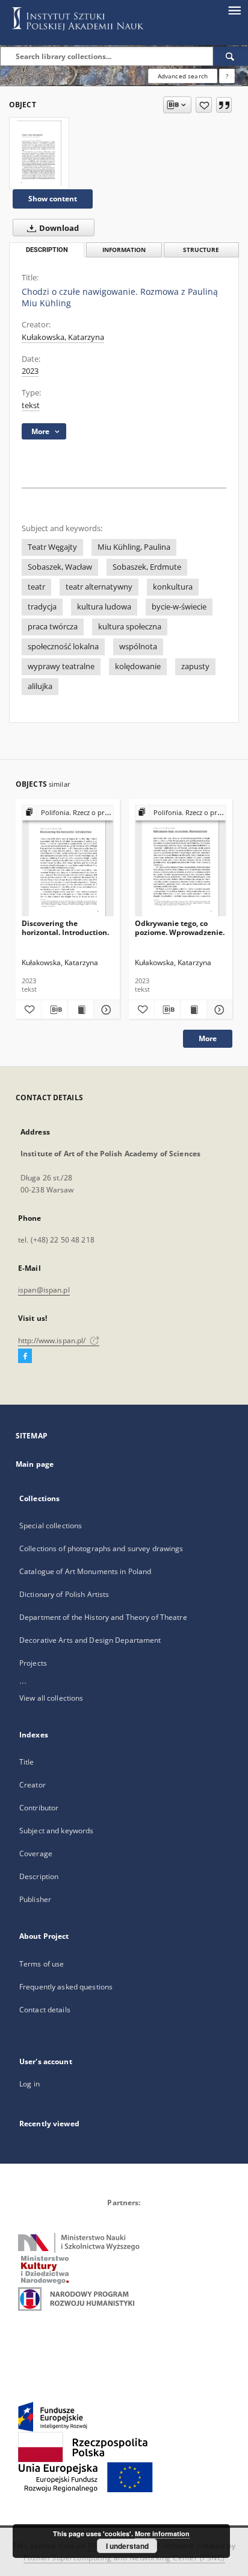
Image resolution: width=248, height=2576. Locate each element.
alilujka (40, 686)
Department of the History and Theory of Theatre (103, 1617)
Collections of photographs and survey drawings (101, 1548)
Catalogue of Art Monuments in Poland (85, 1571)
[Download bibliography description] (54, 1010)
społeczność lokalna (63, 647)
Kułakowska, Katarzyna (63, 337)
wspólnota (138, 647)
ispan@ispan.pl (44, 1290)
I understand (127, 2546)
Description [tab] (47, 250)
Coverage (36, 1853)
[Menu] (234, 10)
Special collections (51, 1526)
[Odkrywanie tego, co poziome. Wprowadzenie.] (181, 861)
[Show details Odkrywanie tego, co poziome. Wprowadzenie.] (218, 1010)
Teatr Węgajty (52, 547)
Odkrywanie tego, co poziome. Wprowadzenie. (180, 927)
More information (162, 2533)
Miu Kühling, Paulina (134, 547)
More (208, 1038)
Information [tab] (124, 250)
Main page (35, 1464)
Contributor (39, 1808)
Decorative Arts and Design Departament (90, 1640)
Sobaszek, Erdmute (147, 567)
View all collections (51, 1698)
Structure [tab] (201, 250)
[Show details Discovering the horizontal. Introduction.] (105, 1010)
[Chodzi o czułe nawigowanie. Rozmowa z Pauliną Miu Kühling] (39, 153)
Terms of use (42, 1964)
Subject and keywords (56, 1831)
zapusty (195, 666)
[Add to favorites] (204, 105)
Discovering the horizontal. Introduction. (65, 927)
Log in (29, 2084)
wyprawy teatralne (61, 666)
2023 (30, 371)
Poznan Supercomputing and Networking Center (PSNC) (124, 2558)
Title (27, 1762)
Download (58, 228)
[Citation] (224, 105)
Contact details (45, 2010)
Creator (33, 1785)
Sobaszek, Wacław (60, 567)
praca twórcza (53, 627)
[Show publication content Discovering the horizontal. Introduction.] (81, 1010)
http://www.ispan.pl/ (53, 1340)
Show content (53, 199)
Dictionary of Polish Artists (64, 1594)
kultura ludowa (104, 607)
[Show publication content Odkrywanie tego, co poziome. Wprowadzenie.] (193, 1010)
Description (39, 1876)
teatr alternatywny (99, 587)
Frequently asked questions (66, 1987)
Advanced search (183, 76)
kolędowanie (138, 666)
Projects (33, 1663)
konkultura (173, 587)
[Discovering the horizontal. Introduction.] (68, 861)
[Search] (231, 56)
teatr (36, 587)
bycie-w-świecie (179, 607)
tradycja (42, 607)
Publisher (35, 1899)
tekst (31, 405)
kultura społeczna (130, 627)
